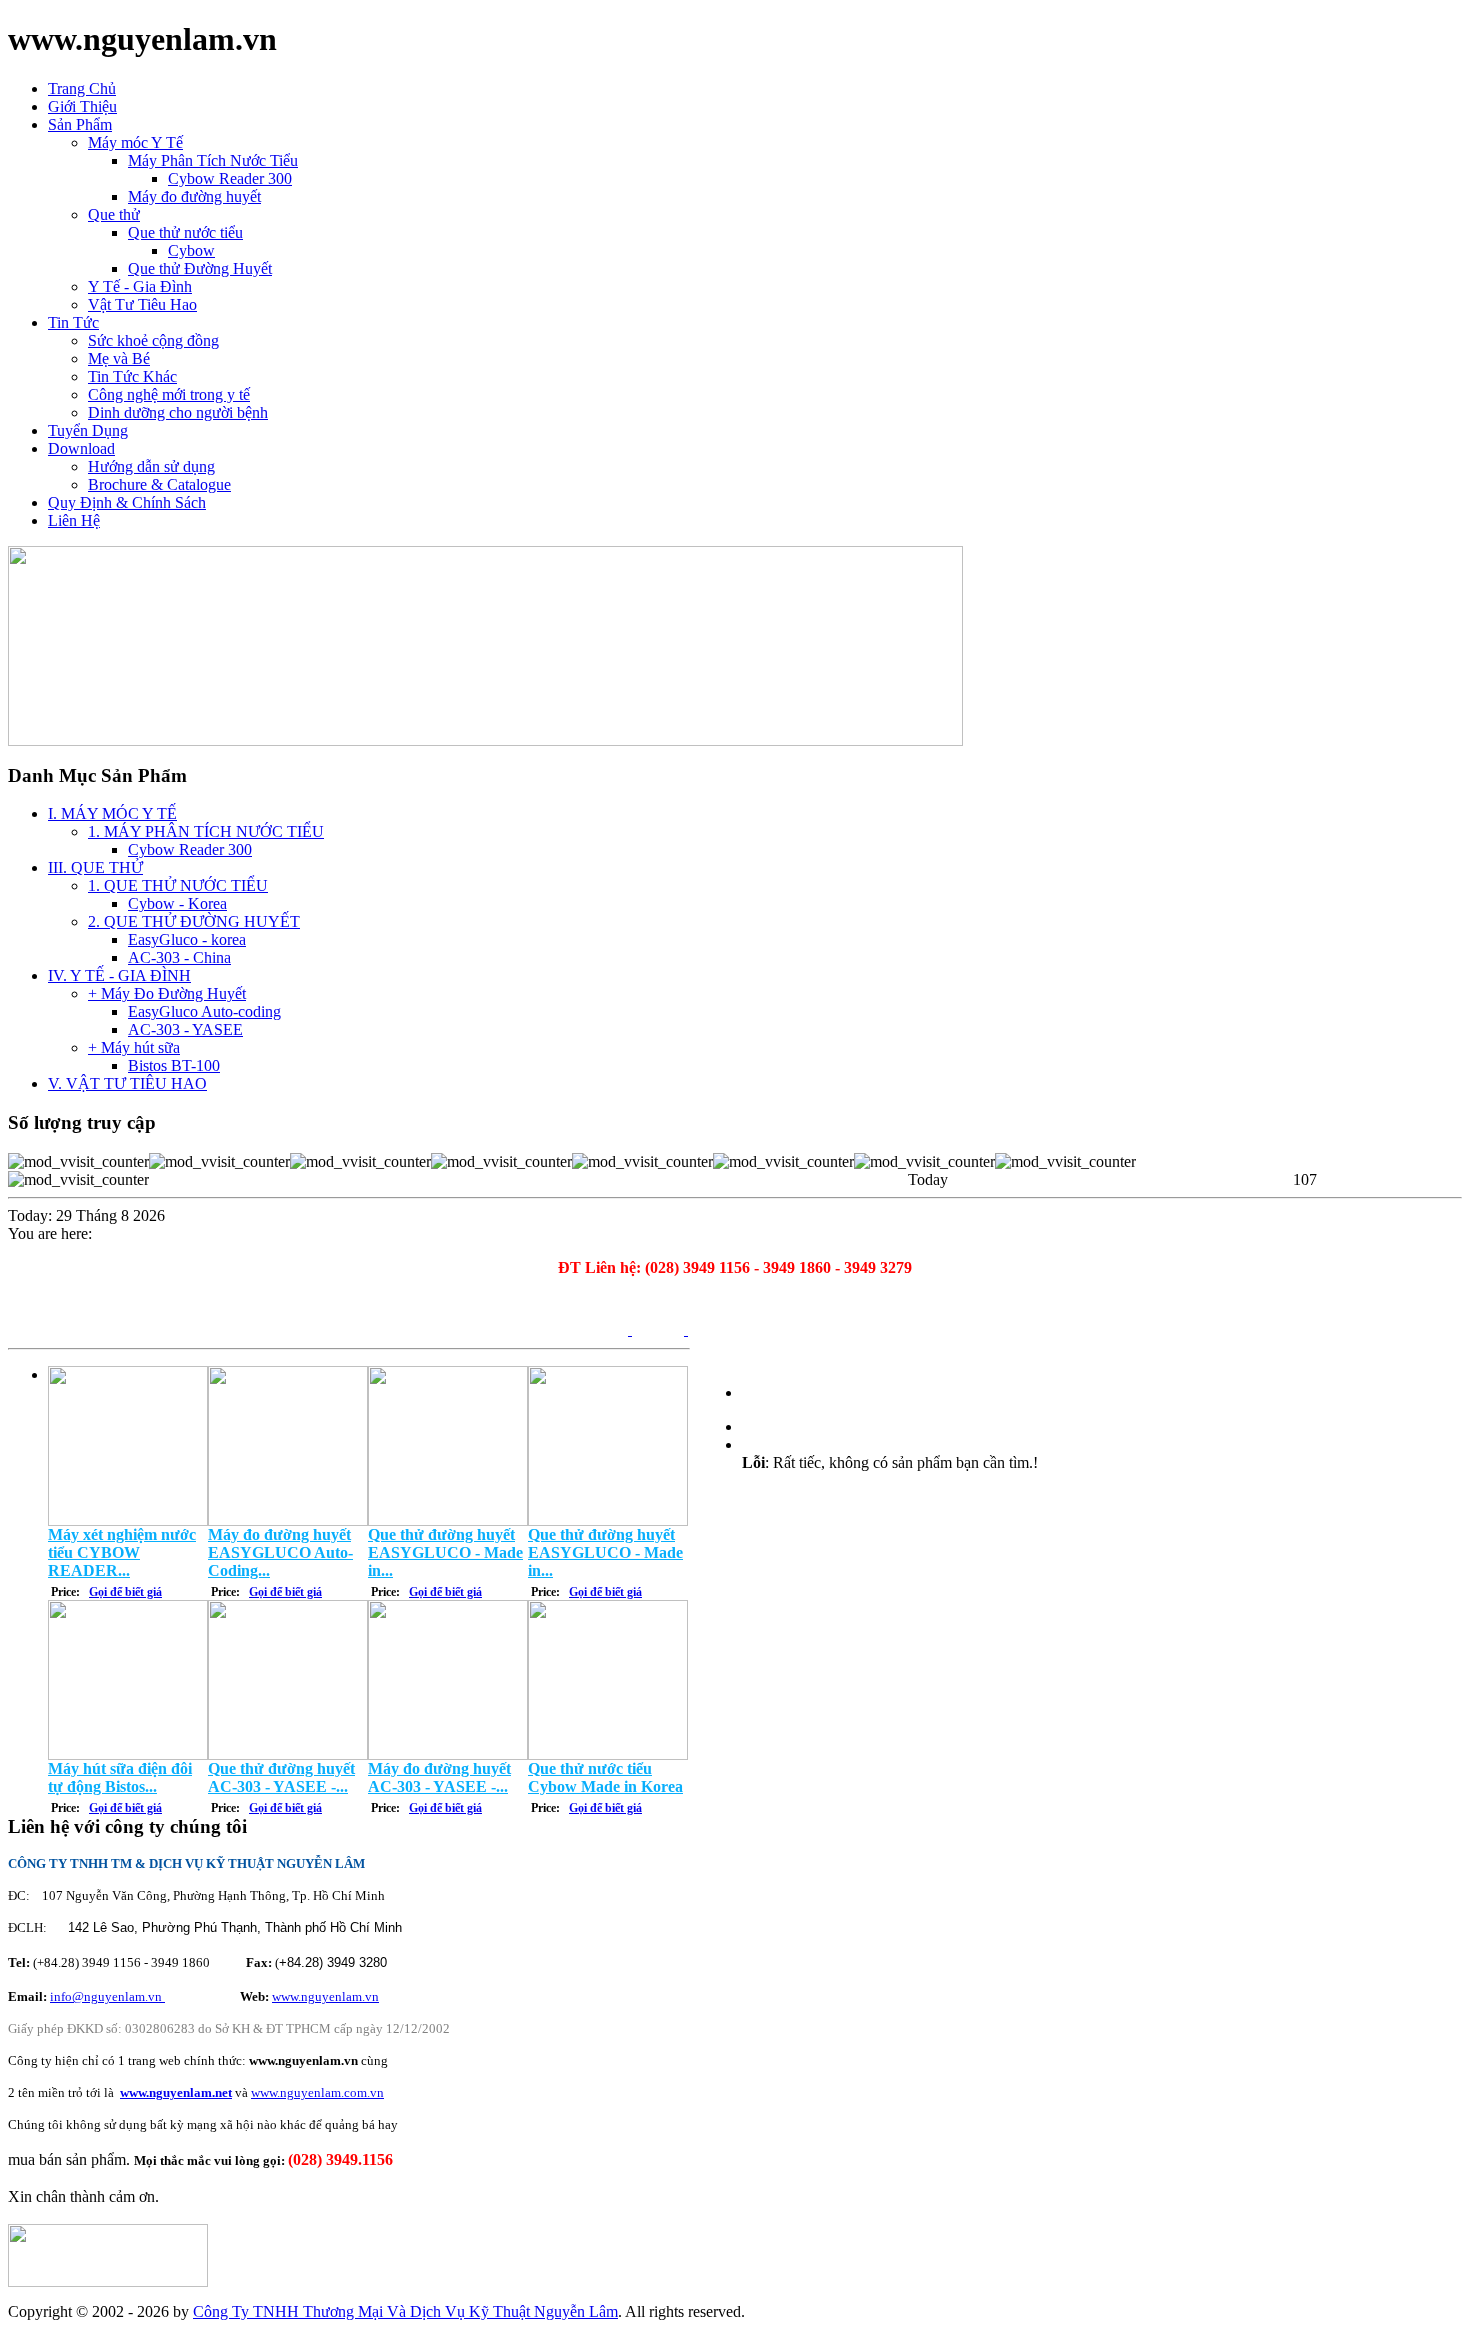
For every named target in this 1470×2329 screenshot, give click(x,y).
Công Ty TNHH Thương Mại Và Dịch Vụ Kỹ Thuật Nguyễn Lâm (405, 2311)
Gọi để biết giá (125, 1592)
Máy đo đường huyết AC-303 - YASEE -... (439, 1777)
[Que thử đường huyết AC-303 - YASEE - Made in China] (288, 1754)
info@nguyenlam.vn (107, 1996)
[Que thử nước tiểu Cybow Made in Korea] (608, 1754)
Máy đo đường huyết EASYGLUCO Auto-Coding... (280, 1552)
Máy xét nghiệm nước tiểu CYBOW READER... (122, 1552)
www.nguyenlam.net (176, 2092)
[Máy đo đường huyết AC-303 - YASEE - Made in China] (448, 1754)
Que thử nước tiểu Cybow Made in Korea (605, 1777)
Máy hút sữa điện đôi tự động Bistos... (120, 1777)
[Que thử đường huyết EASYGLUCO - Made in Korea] (448, 1520)
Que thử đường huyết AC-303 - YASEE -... (281, 1777)
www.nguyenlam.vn (325, 1996)
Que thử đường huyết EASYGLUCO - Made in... (445, 1552)
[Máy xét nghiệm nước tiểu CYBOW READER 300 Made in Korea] (128, 1520)
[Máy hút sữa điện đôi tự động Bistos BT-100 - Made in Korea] (128, 1754)
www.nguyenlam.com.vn (317, 2092)
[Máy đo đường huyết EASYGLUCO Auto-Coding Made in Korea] (288, 1520)
